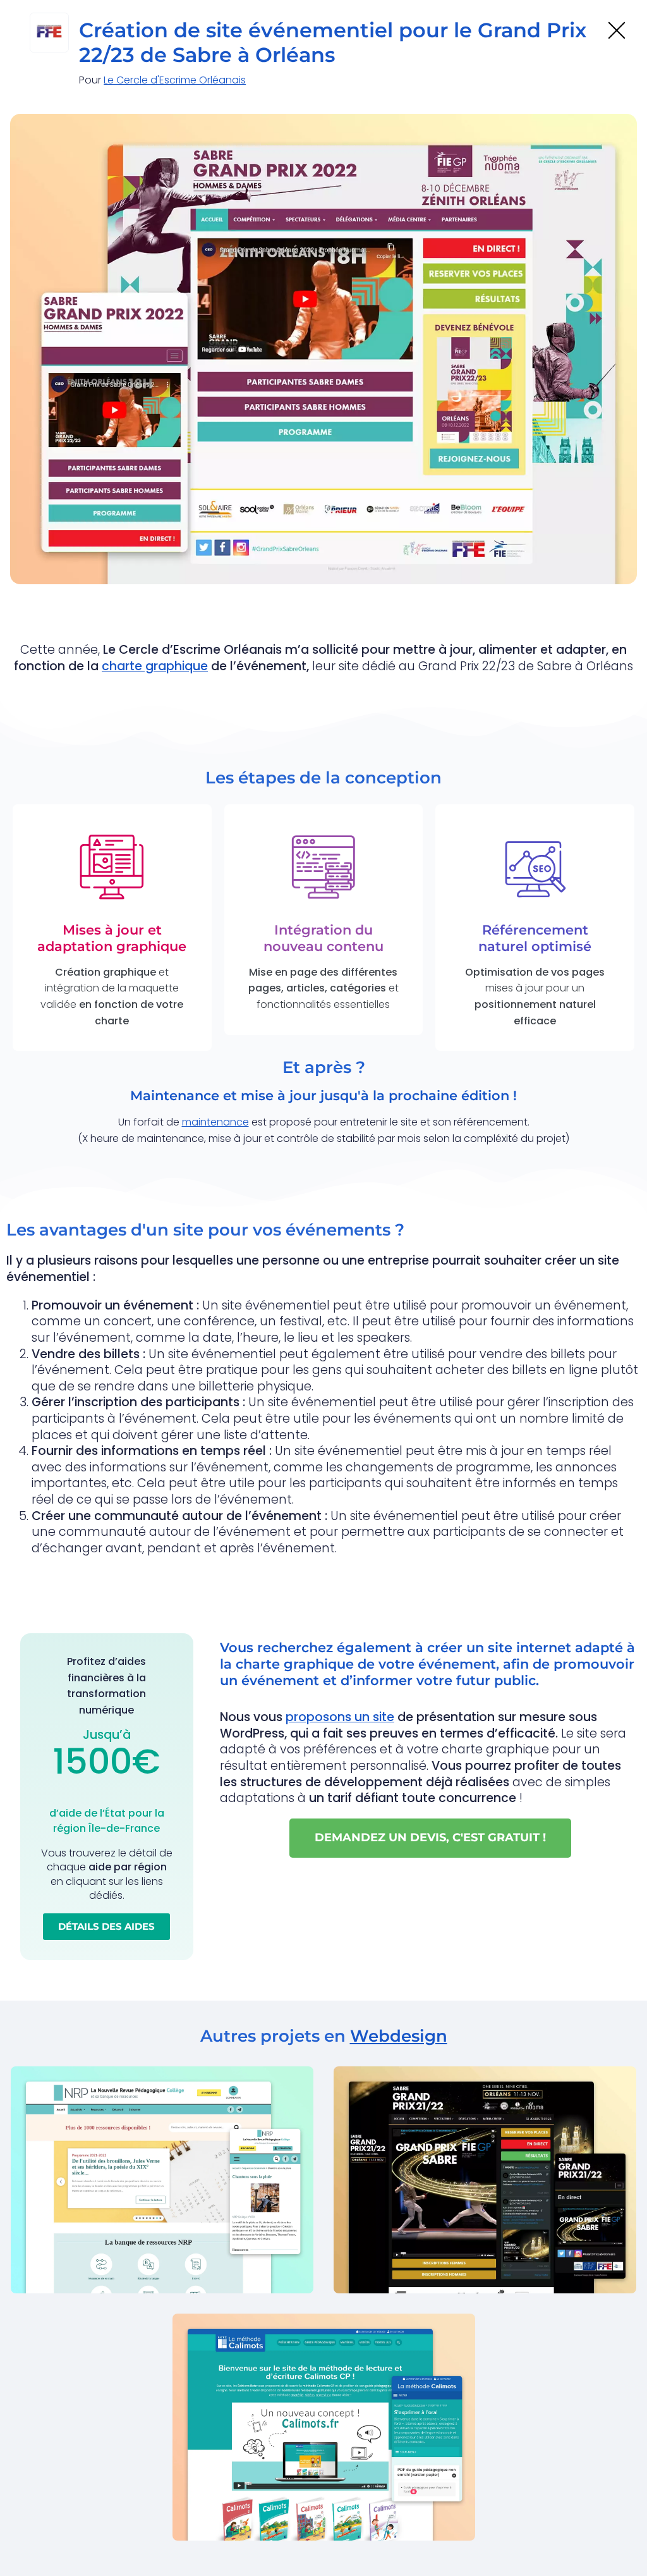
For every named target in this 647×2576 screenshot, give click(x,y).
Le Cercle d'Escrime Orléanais (175, 80)
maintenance (215, 1122)
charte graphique (155, 666)
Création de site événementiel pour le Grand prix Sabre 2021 (471, 2264)
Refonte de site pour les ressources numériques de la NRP (139, 2264)
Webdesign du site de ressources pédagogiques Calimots (295, 2512)
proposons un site (340, 1717)
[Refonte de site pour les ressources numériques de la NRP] (162, 2179)
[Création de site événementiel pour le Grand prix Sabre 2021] (485, 2179)
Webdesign (399, 2036)
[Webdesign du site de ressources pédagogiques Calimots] (324, 2426)
